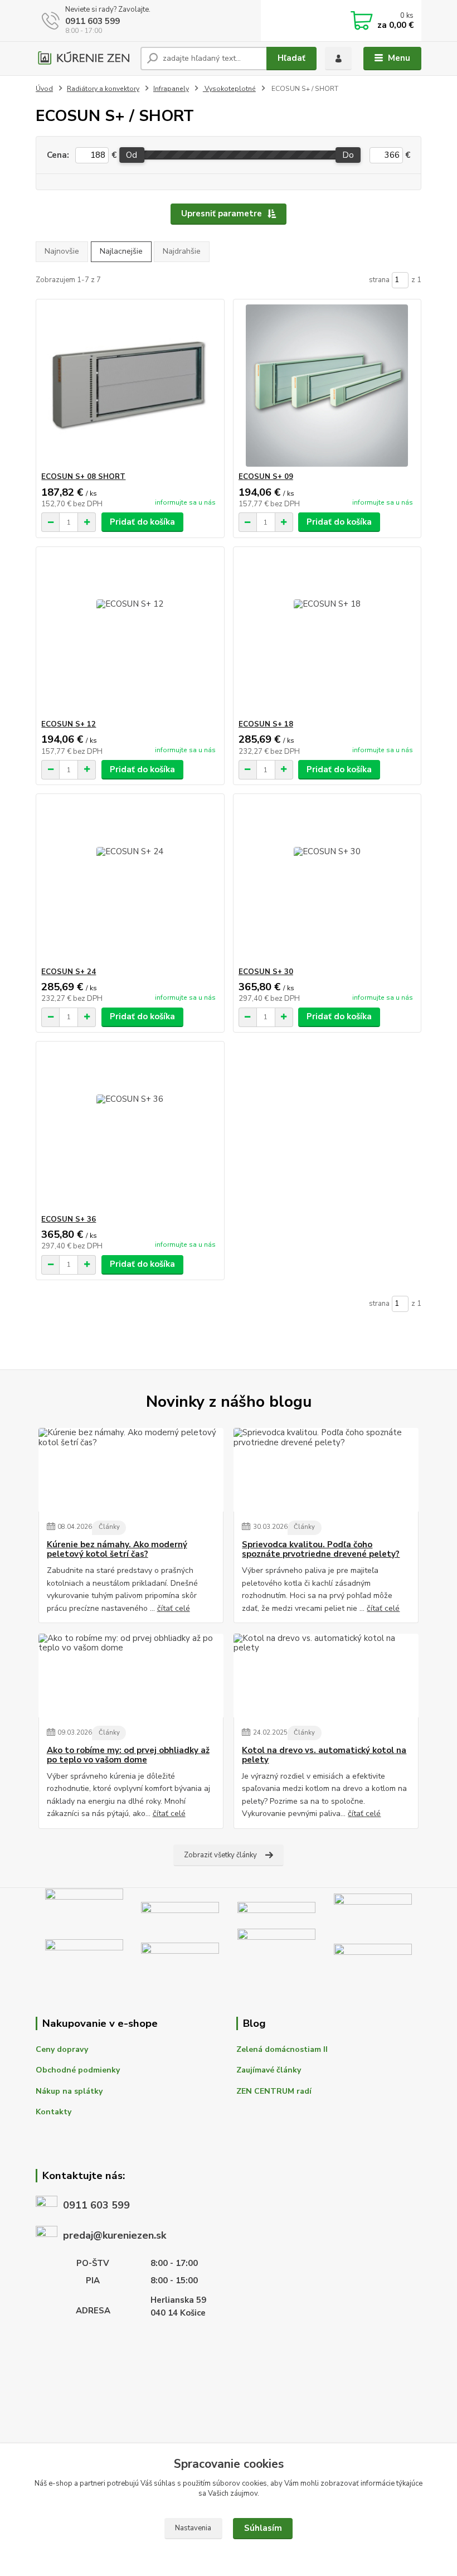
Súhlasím (263, 2528)
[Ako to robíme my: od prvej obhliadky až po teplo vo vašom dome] (131, 1676)
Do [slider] (348, 155)
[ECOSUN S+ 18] (327, 633)
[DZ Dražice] (180, 1951)
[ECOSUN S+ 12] (130, 633)
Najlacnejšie (121, 251)
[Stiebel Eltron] (180, 1907)
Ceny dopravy (62, 2049)
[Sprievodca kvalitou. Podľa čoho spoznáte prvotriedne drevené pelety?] (326, 1470)
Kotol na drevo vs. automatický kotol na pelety (324, 1756)
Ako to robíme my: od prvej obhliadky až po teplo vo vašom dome (128, 1756)
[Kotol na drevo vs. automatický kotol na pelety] (326, 1676)
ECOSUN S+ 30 (266, 972)
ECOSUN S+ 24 (69, 972)
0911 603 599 (93, 21)
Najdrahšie (182, 251)
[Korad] (84, 1951)
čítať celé (174, 1608)
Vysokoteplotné (229, 89)
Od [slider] (132, 155)
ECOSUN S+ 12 (69, 724)
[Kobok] (373, 1907)
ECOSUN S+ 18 (266, 724)
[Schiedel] (84, 1907)
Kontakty (54, 2112)
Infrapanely (171, 89)
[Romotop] (276, 1907)
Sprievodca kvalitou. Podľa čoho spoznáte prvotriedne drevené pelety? (321, 1550)
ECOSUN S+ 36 (69, 1219)
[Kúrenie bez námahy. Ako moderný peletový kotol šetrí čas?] (131, 1470)
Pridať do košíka (142, 522)
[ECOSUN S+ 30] (327, 881)
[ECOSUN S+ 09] (327, 386)
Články (109, 1527)
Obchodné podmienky (78, 2070)
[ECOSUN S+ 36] (130, 1128)
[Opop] (276, 1951)
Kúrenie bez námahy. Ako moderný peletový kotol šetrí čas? (117, 1550)
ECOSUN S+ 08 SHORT (83, 477)
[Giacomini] (373, 1951)
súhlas (165, 2483)
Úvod (44, 89)
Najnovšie (62, 251)
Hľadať (291, 58)
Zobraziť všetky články (220, 1855)
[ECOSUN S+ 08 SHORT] (130, 386)
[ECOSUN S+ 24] (130, 881)
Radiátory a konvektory (103, 89)
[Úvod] (84, 58)
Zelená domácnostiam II (282, 2049)
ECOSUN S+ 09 (266, 477)
